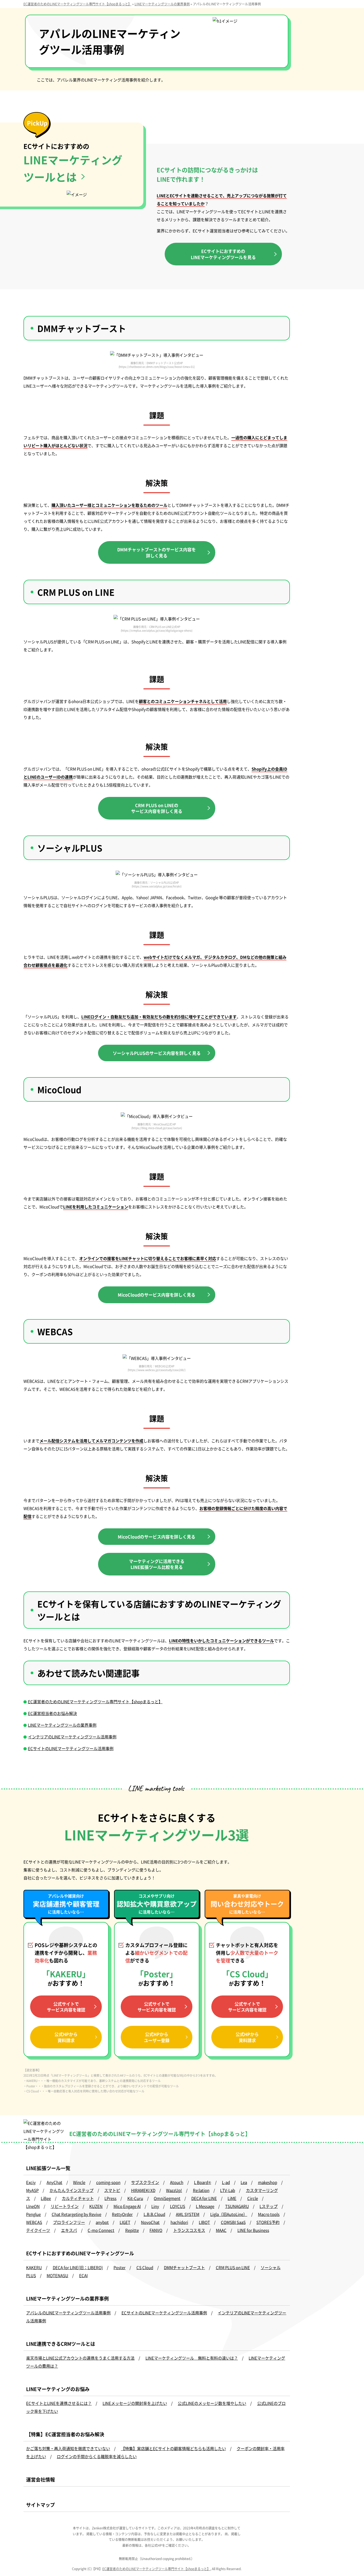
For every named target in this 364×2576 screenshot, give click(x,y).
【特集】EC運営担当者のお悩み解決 (65, 2434)
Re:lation (201, 2190)
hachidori (179, 2222)
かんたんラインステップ (72, 2190)
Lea (244, 2182)
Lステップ (269, 2206)
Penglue (33, 2214)
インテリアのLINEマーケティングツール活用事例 (72, 1737)
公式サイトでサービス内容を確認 (157, 2007)
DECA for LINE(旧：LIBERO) (78, 2267)
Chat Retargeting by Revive (76, 2214)
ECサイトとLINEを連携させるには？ (59, 2403)
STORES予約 (268, 2222)
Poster (120, 2267)
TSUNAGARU (237, 2206)
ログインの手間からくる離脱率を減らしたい (97, 2456)
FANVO (156, 2230)
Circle (253, 2198)
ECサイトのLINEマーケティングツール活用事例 (71, 1748)
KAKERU (34, 2267)
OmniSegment (167, 2198)
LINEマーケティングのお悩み (58, 2389)
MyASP (32, 2190)
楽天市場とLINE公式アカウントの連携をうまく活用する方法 (80, 2358)
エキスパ (69, 2230)
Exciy (31, 2182)
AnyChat (54, 2182)
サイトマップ (41, 2505)
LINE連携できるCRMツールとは (61, 2344)
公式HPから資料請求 (66, 2037)
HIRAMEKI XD (143, 2190)
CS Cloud (145, 2267)
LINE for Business (253, 2230)
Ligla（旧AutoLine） (229, 2214)
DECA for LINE (204, 2198)
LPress (110, 2198)
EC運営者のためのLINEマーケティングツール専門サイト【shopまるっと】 (95, 1701)
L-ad (226, 2182)
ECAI (83, 2275)
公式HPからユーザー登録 (157, 2037)
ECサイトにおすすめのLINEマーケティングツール (80, 2253)
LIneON (33, 2206)
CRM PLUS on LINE (233, 2267)
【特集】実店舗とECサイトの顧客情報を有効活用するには (330, 110)
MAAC (221, 2230)
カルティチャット (78, 2198)
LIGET (125, 2222)
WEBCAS (34, 2222)
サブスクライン (145, 2182)
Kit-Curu (135, 2198)
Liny (155, 2206)
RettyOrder (122, 2214)
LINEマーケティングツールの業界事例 (62, 1725)
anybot (102, 2222)
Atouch (177, 2182)
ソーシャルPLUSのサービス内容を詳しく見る (157, 1053)
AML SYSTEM (188, 2214)
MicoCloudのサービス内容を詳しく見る (157, 1295)
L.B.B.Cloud (154, 2214)
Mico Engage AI (127, 2206)
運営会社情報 (41, 2479)
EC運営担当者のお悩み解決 (52, 1713)
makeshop (268, 2182)
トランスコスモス (189, 2230)
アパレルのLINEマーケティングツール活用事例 (68, 2313)
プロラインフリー (69, 2222)
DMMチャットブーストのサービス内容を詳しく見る (157, 552)
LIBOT (204, 2222)
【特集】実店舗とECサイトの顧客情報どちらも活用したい (173, 2448)
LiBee (46, 2198)
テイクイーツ (38, 2230)
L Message (205, 2206)
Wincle (79, 2182)
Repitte (132, 2230)
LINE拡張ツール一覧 (48, 2168)
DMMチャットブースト (184, 2267)
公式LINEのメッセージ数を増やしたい (212, 2403)
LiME (232, 2198)
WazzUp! (174, 2190)
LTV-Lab (228, 2190)
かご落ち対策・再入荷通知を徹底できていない (68, 2448)
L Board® (203, 2182)
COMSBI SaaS (233, 2222)
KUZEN (96, 2206)
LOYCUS (178, 2206)
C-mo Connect (101, 2230)
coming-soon (108, 2182)
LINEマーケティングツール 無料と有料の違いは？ (192, 2358)
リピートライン (65, 2206)
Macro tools (269, 2214)
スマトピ (112, 2190)
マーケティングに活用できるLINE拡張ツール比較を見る (157, 1564)
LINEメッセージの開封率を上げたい (135, 2403)
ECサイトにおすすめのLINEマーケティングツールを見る (223, 254)
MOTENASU (57, 2275)
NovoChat (150, 2222)
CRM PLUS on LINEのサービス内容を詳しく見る (157, 808)
